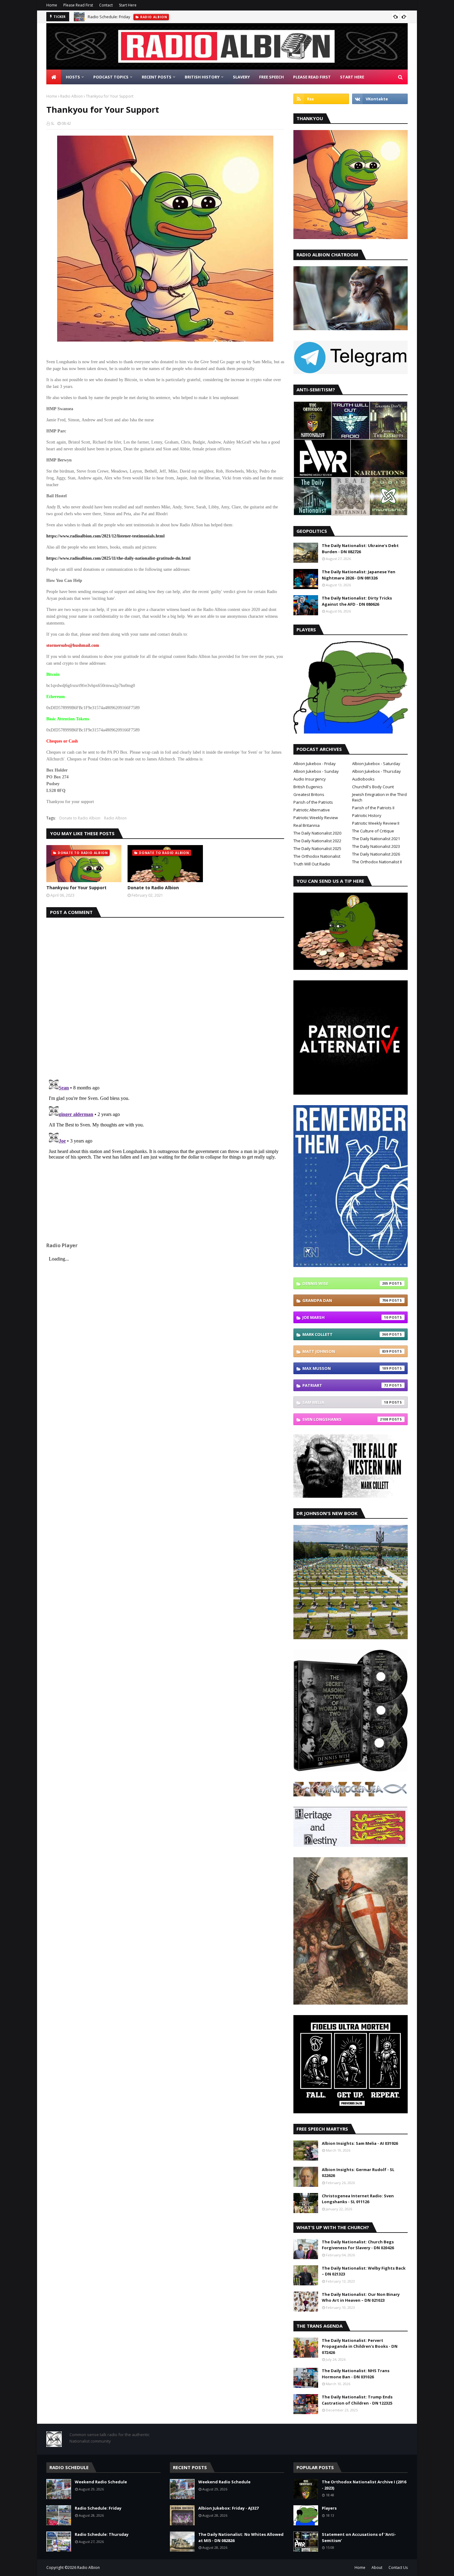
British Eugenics (308, 787)
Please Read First (78, 5)
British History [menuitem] (202, 77)
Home (52, 5)
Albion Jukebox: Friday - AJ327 (228, 2508)
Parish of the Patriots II (373, 808)
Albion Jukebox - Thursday (376, 771)
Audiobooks (363, 779)
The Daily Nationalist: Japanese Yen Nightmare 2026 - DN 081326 (359, 575)
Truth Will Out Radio (312, 864)
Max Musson (345, 1368)
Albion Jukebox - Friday (315, 764)
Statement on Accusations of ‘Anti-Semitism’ (359, 2537)
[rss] (321, 99)
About (377, 2568)
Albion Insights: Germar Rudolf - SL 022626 (358, 2173)
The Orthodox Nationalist (317, 856)
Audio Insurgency (310, 779)
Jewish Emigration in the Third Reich (379, 797)
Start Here (128, 5)
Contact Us (398, 2568)
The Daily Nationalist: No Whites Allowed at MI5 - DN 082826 (241, 2537)
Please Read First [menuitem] (312, 77)
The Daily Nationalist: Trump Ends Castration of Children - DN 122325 (357, 2400)
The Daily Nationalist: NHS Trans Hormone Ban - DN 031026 (356, 2374)
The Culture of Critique (373, 831)
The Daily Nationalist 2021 (376, 839)
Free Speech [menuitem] (271, 77)
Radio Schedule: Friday (109, 17)
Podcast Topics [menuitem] (111, 77)
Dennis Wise (345, 1283)
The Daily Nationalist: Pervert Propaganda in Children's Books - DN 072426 (360, 2346)
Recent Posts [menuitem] (157, 77)
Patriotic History (367, 815)
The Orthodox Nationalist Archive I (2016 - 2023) (364, 2485)
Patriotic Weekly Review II (376, 823)
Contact (106, 5)
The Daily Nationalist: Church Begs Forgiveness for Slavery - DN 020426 (358, 2245)
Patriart (345, 1385)
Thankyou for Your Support (76, 888)
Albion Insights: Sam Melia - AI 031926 (360, 2143)
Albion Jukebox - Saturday (376, 764)
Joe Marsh (345, 1317)
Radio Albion (71, 96)
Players (329, 2508)
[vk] (380, 99)
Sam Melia (345, 1402)
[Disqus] (165, 995)
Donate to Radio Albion (80, 818)
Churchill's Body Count (373, 787)
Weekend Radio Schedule (101, 2482)
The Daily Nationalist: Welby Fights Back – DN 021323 (364, 2271)
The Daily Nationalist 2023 (376, 846)
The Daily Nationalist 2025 (317, 848)
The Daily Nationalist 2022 (317, 841)
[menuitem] (54, 77)
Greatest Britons (309, 794)
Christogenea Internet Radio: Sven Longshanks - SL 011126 (358, 2199)
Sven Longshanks (345, 1419)
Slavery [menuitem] (241, 77)
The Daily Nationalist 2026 (376, 854)
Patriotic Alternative (312, 810)
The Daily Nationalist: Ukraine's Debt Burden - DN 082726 (360, 549)
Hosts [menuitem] (73, 77)
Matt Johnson (345, 1351)
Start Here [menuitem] (352, 77)
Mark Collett (345, 1334)
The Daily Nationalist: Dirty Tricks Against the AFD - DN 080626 (357, 601)
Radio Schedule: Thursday (102, 2534)
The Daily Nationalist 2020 (317, 833)
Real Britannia (307, 825)
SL (53, 123)
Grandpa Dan (345, 1300)
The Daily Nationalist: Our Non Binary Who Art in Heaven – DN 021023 (361, 2297)
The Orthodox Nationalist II (377, 862)
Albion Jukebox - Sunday (316, 771)
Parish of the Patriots (313, 802)
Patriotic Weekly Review (316, 818)
